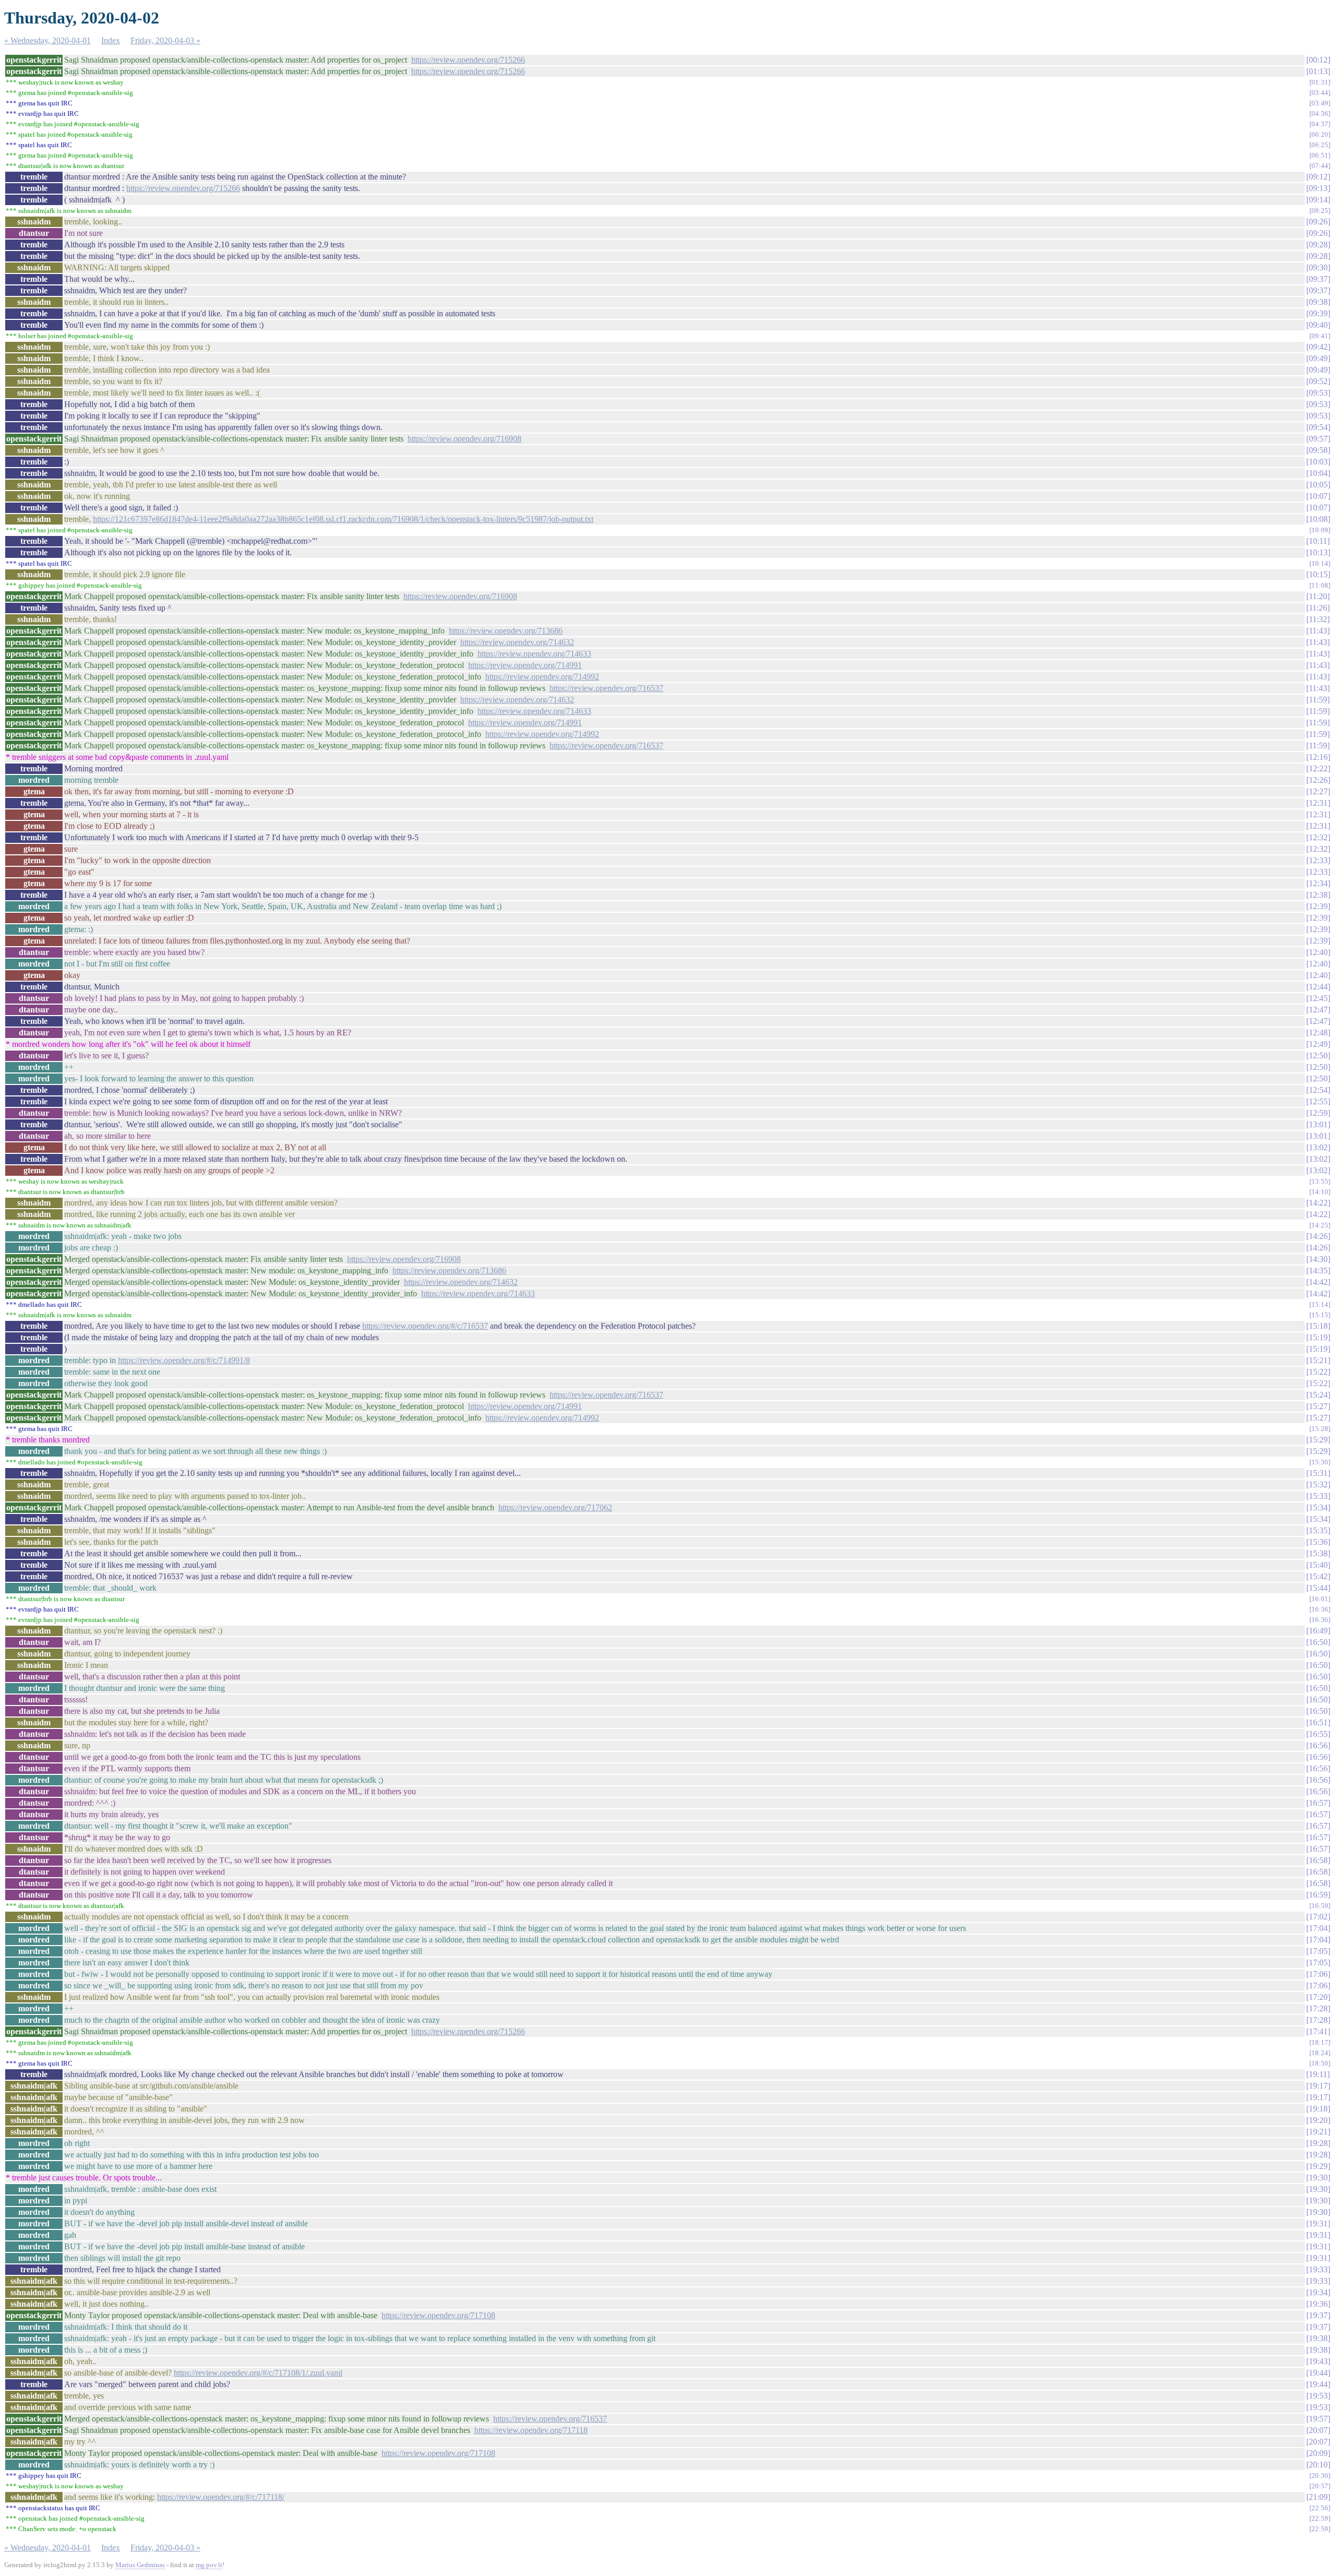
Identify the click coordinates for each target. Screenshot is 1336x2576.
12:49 (1318, 1044)
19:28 (1318, 2143)
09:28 (1318, 245)
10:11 (1318, 541)
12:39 (1318, 906)
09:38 (1318, 302)
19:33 (1318, 2269)
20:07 (1318, 2430)
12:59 (1318, 1113)
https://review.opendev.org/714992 (542, 677)
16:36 (1320, 1609)
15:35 (1318, 1530)
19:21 (1318, 2132)
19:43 (1318, 2361)
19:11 (1318, 2074)
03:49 (1320, 103)
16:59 (1318, 1895)
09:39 (1318, 313)
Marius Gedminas (140, 2565)
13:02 (1318, 1147)
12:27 (1318, 791)
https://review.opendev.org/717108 (438, 2315)
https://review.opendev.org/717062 (555, 1507)
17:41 (1318, 2031)
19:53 (1318, 2396)
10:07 (1318, 496)
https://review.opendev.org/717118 (531, 2430)
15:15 (1320, 1315)
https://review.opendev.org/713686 (506, 631)
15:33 (1318, 1496)
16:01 (1320, 1599)
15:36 (1318, 1542)
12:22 (1318, 768)
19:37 (1318, 2315)
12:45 (1318, 998)
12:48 (1318, 1033)
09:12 (1318, 177)
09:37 (1318, 279)
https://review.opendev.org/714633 (534, 654)
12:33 (1318, 860)
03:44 (1320, 93)
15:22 (1318, 1372)
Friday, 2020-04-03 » (165, 40)
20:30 (1320, 2476)
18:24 (1320, 2053)
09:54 (1318, 427)
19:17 (1318, 2086)
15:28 (1320, 1429)
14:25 (1320, 1225)
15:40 (1318, 1565)
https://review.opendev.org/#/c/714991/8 (184, 1360)
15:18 (1318, 1326)
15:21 (1318, 1360)
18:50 (1320, 2063)
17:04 (1318, 1928)
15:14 (1320, 1304)
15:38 (1318, 1553)
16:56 (1318, 1745)
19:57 (1318, 2419)
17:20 (1318, 1997)
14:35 (1318, 1271)
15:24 (1318, 1395)
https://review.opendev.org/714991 (525, 665)
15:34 (1318, 1507)
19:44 (1318, 2373)
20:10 (1318, 2465)
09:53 (1318, 393)
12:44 (1318, 987)
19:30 (1318, 2178)
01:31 (1320, 82)
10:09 (1320, 530)
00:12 (1318, 60)
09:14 (1318, 200)
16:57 (1318, 1803)
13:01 (1318, 1124)
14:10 (1320, 1192)
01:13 (1318, 71)
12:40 (1318, 952)
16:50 (1318, 1642)
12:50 (1318, 1056)
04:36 (1320, 114)
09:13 (1318, 188)
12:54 (1318, 1090)
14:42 (1318, 1282)
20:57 (1320, 2486)
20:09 (1318, 2453)
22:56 (1320, 2508)
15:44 (1318, 1588)
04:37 (1320, 124)
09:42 (1318, 347)
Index (111, 40)
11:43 (1318, 631)
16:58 (1318, 1860)
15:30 (1320, 1462)
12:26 (1318, 780)
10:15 (1318, 574)
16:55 (1318, 1734)
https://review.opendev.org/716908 (464, 439)
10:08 (1318, 519)
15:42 (1318, 1576)
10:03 (1318, 462)
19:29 (1318, 2166)
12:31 (1318, 803)
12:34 (1318, 883)
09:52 (1318, 381)
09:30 (1318, 267)
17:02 (1318, 1917)
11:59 (1318, 700)
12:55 (1318, 1101)
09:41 (1320, 336)
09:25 (1320, 211)
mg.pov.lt (209, 2565)
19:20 (1318, 2120)
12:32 (1318, 837)
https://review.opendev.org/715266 (468, 60)
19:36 (1318, 2304)
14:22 (1318, 1203)
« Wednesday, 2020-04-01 (47, 40)
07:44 (1320, 166)
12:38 (1318, 895)
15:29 (1318, 1440)
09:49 (1318, 358)
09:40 (1318, 325)
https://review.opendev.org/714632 (517, 642)
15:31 (1318, 1473)
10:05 (1318, 485)
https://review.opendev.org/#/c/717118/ (221, 2497)
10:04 (1318, 473)
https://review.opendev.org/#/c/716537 (425, 1326)
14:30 (1318, 1259)
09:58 (1318, 450)
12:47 (1318, 1010)
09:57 (1318, 439)
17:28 (1318, 2008)
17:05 (1318, 1951)
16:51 (1318, 1722)
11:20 (1318, 596)
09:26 (1318, 222)
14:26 (1318, 1236)
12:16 (1318, 757)
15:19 (1318, 1337)
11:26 (1318, 608)
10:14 (1320, 563)
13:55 (1320, 1181)
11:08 (1320, 585)
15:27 (1318, 1406)
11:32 (1318, 619)
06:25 (1320, 145)
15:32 (1318, 1484)
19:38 (1318, 2338)
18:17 (1320, 2042)
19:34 (1318, 2292)
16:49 (1318, 1631)
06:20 (1320, 134)
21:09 (1318, 2497)
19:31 (1318, 2223)
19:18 (1318, 2109)
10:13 (1318, 552)
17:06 (1318, 1974)
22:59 (1320, 2518)
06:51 (1320, 155)
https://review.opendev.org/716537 (606, 688)
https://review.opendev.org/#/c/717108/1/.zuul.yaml (258, 2373)
